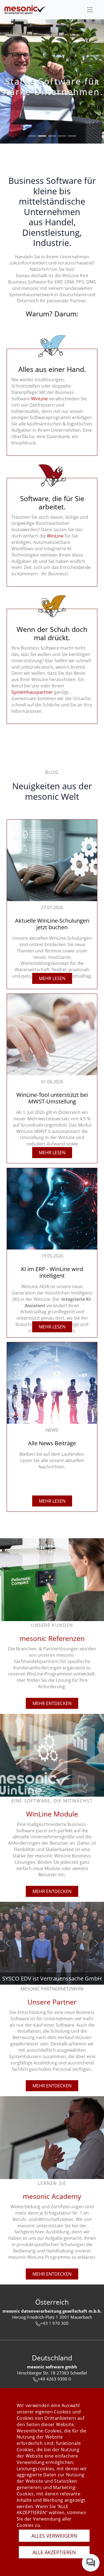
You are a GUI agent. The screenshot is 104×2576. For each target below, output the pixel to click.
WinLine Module (52, 1814)
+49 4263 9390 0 (54, 2379)
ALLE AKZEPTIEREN (54, 2552)
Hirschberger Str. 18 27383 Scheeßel (52, 2373)
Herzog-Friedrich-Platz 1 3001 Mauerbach (52, 2317)
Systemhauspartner (32, 692)
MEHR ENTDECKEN (52, 1703)
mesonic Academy (52, 2196)
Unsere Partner (52, 2002)
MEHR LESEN (52, 978)
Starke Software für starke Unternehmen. (52, 86)
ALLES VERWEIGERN (54, 2536)
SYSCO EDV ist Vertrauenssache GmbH (52, 1978)
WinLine (39, 399)
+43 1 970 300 (54, 2323)
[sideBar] (90, 10)
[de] (25, 10)
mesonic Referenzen (52, 1638)
